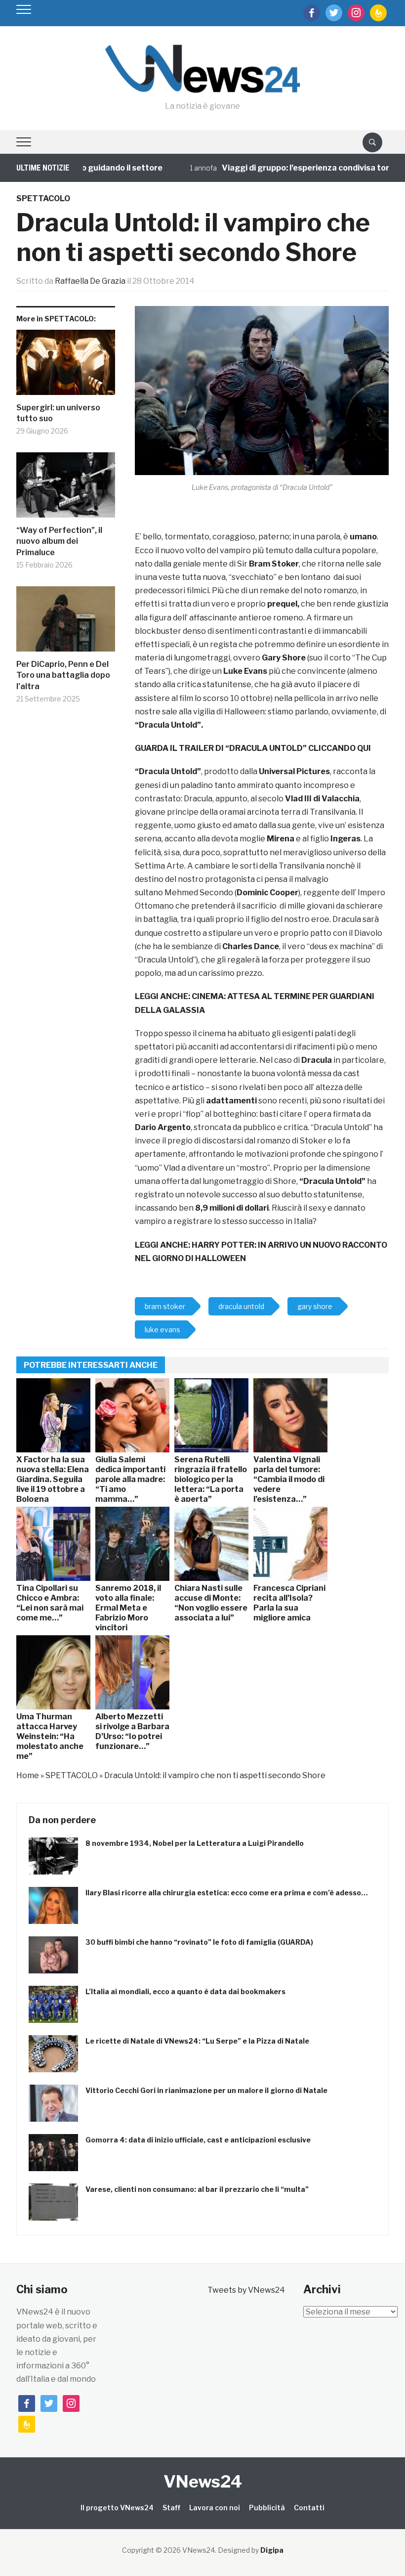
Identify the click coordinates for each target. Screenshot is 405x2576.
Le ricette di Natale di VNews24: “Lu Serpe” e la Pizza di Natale (197, 2041)
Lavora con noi (215, 2508)
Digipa (272, 2550)
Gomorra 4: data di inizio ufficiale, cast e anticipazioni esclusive (198, 2140)
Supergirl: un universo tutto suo (58, 413)
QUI (364, 748)
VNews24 (203, 2481)
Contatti (309, 2508)
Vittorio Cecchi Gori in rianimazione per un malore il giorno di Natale (206, 2090)
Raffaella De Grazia (90, 281)
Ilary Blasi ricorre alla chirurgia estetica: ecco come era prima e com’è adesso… (227, 1893)
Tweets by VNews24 (246, 2290)
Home (28, 1775)
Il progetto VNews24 (117, 2508)
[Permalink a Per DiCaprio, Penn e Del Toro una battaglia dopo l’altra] (66, 623)
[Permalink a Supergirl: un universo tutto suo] (66, 366)
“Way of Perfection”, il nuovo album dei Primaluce (59, 541)
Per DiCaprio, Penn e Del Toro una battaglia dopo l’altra (63, 675)
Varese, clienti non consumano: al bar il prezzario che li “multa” (197, 2189)
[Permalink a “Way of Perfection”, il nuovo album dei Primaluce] (66, 489)
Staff (171, 2508)
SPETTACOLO (43, 198)
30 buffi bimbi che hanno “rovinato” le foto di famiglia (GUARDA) (199, 1942)
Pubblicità (267, 2508)
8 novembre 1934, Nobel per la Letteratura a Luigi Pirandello (195, 1843)
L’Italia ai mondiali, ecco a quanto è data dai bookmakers (185, 1991)
